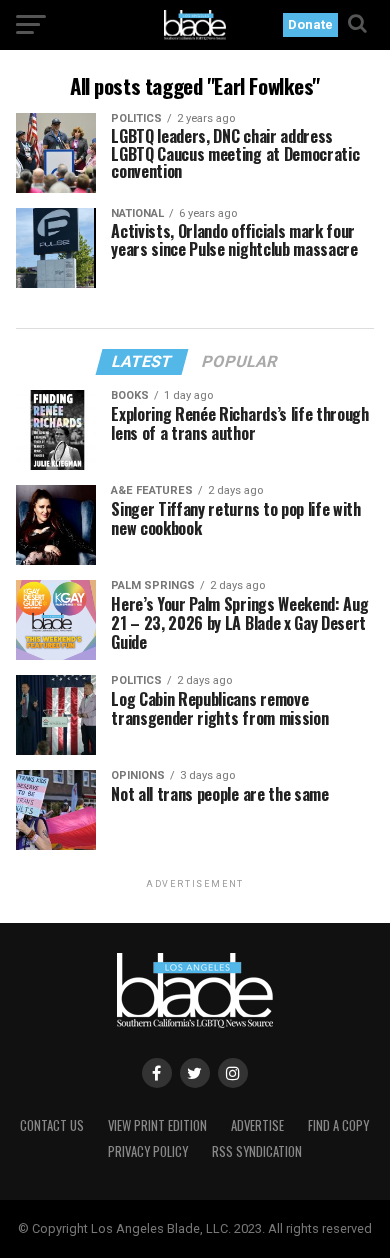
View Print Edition (157, 1125)
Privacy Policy (148, 1151)
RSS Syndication (257, 1151)
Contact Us (52, 1125)
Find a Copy (338, 1125)
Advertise (257, 1125)
